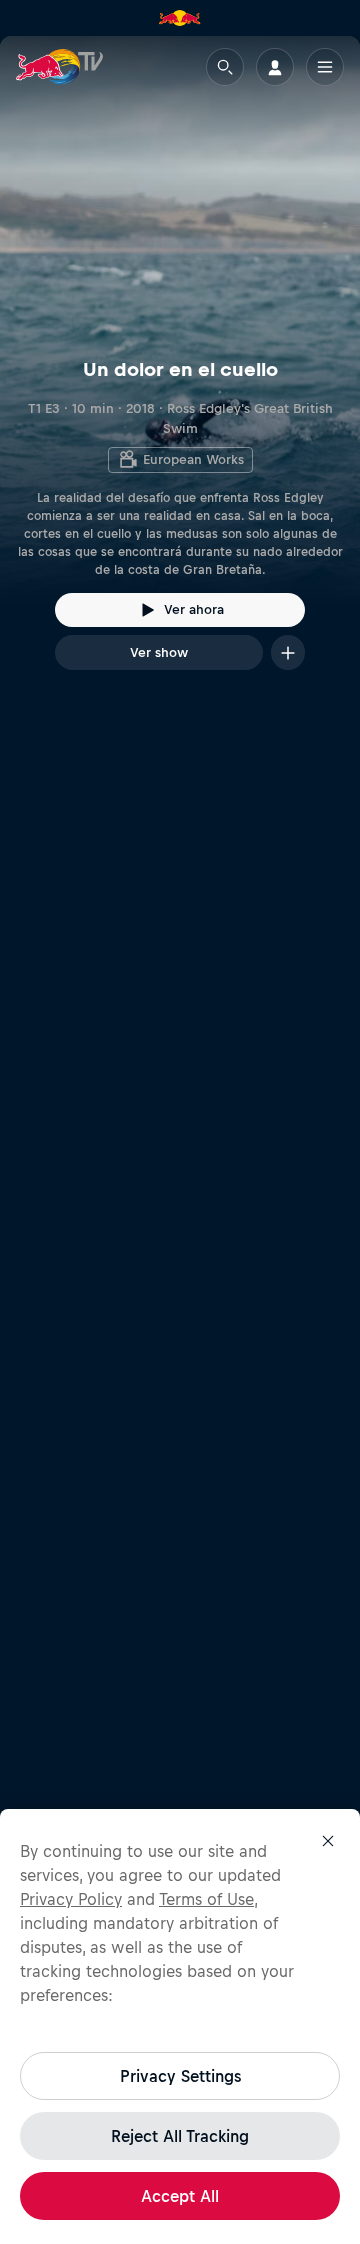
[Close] (328, 1841)
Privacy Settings (180, 2076)
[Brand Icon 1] (180, 18)
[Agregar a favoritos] (288, 652)
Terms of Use (206, 1899)
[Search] (225, 67)
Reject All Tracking (180, 2136)
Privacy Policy (71, 1899)
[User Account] (275, 67)
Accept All (180, 2196)
